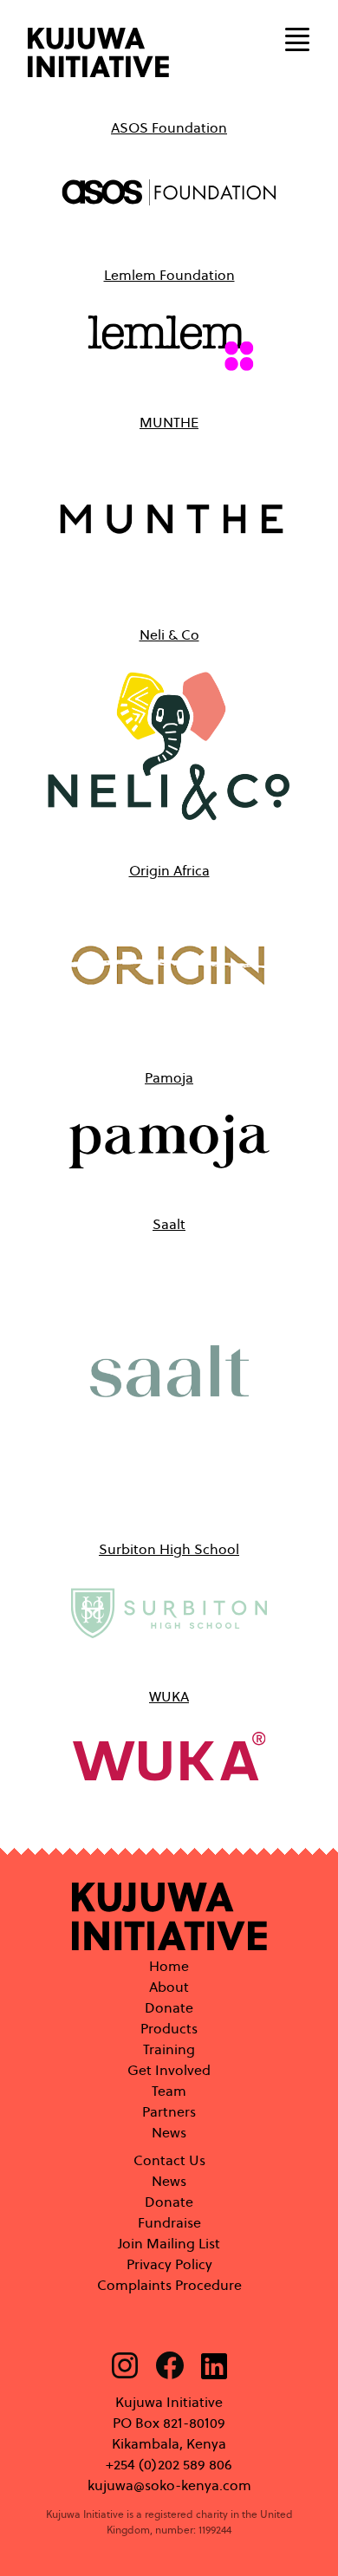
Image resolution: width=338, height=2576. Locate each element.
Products (169, 2029)
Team (169, 2091)
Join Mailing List (169, 2244)
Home (169, 1966)
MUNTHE (169, 423)
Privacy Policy (169, 2264)
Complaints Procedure (169, 2285)
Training (169, 2049)
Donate (169, 2008)
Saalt (169, 1224)
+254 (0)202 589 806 (169, 2465)
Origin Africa (169, 871)
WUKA (169, 1697)
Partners (169, 2112)
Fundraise (169, 2223)
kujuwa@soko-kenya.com (169, 2485)
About (169, 1987)
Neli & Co (169, 635)
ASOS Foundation (169, 128)
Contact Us (169, 2160)
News (169, 2133)
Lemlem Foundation (169, 275)
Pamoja (169, 1078)
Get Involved (169, 2070)
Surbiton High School (169, 1549)
